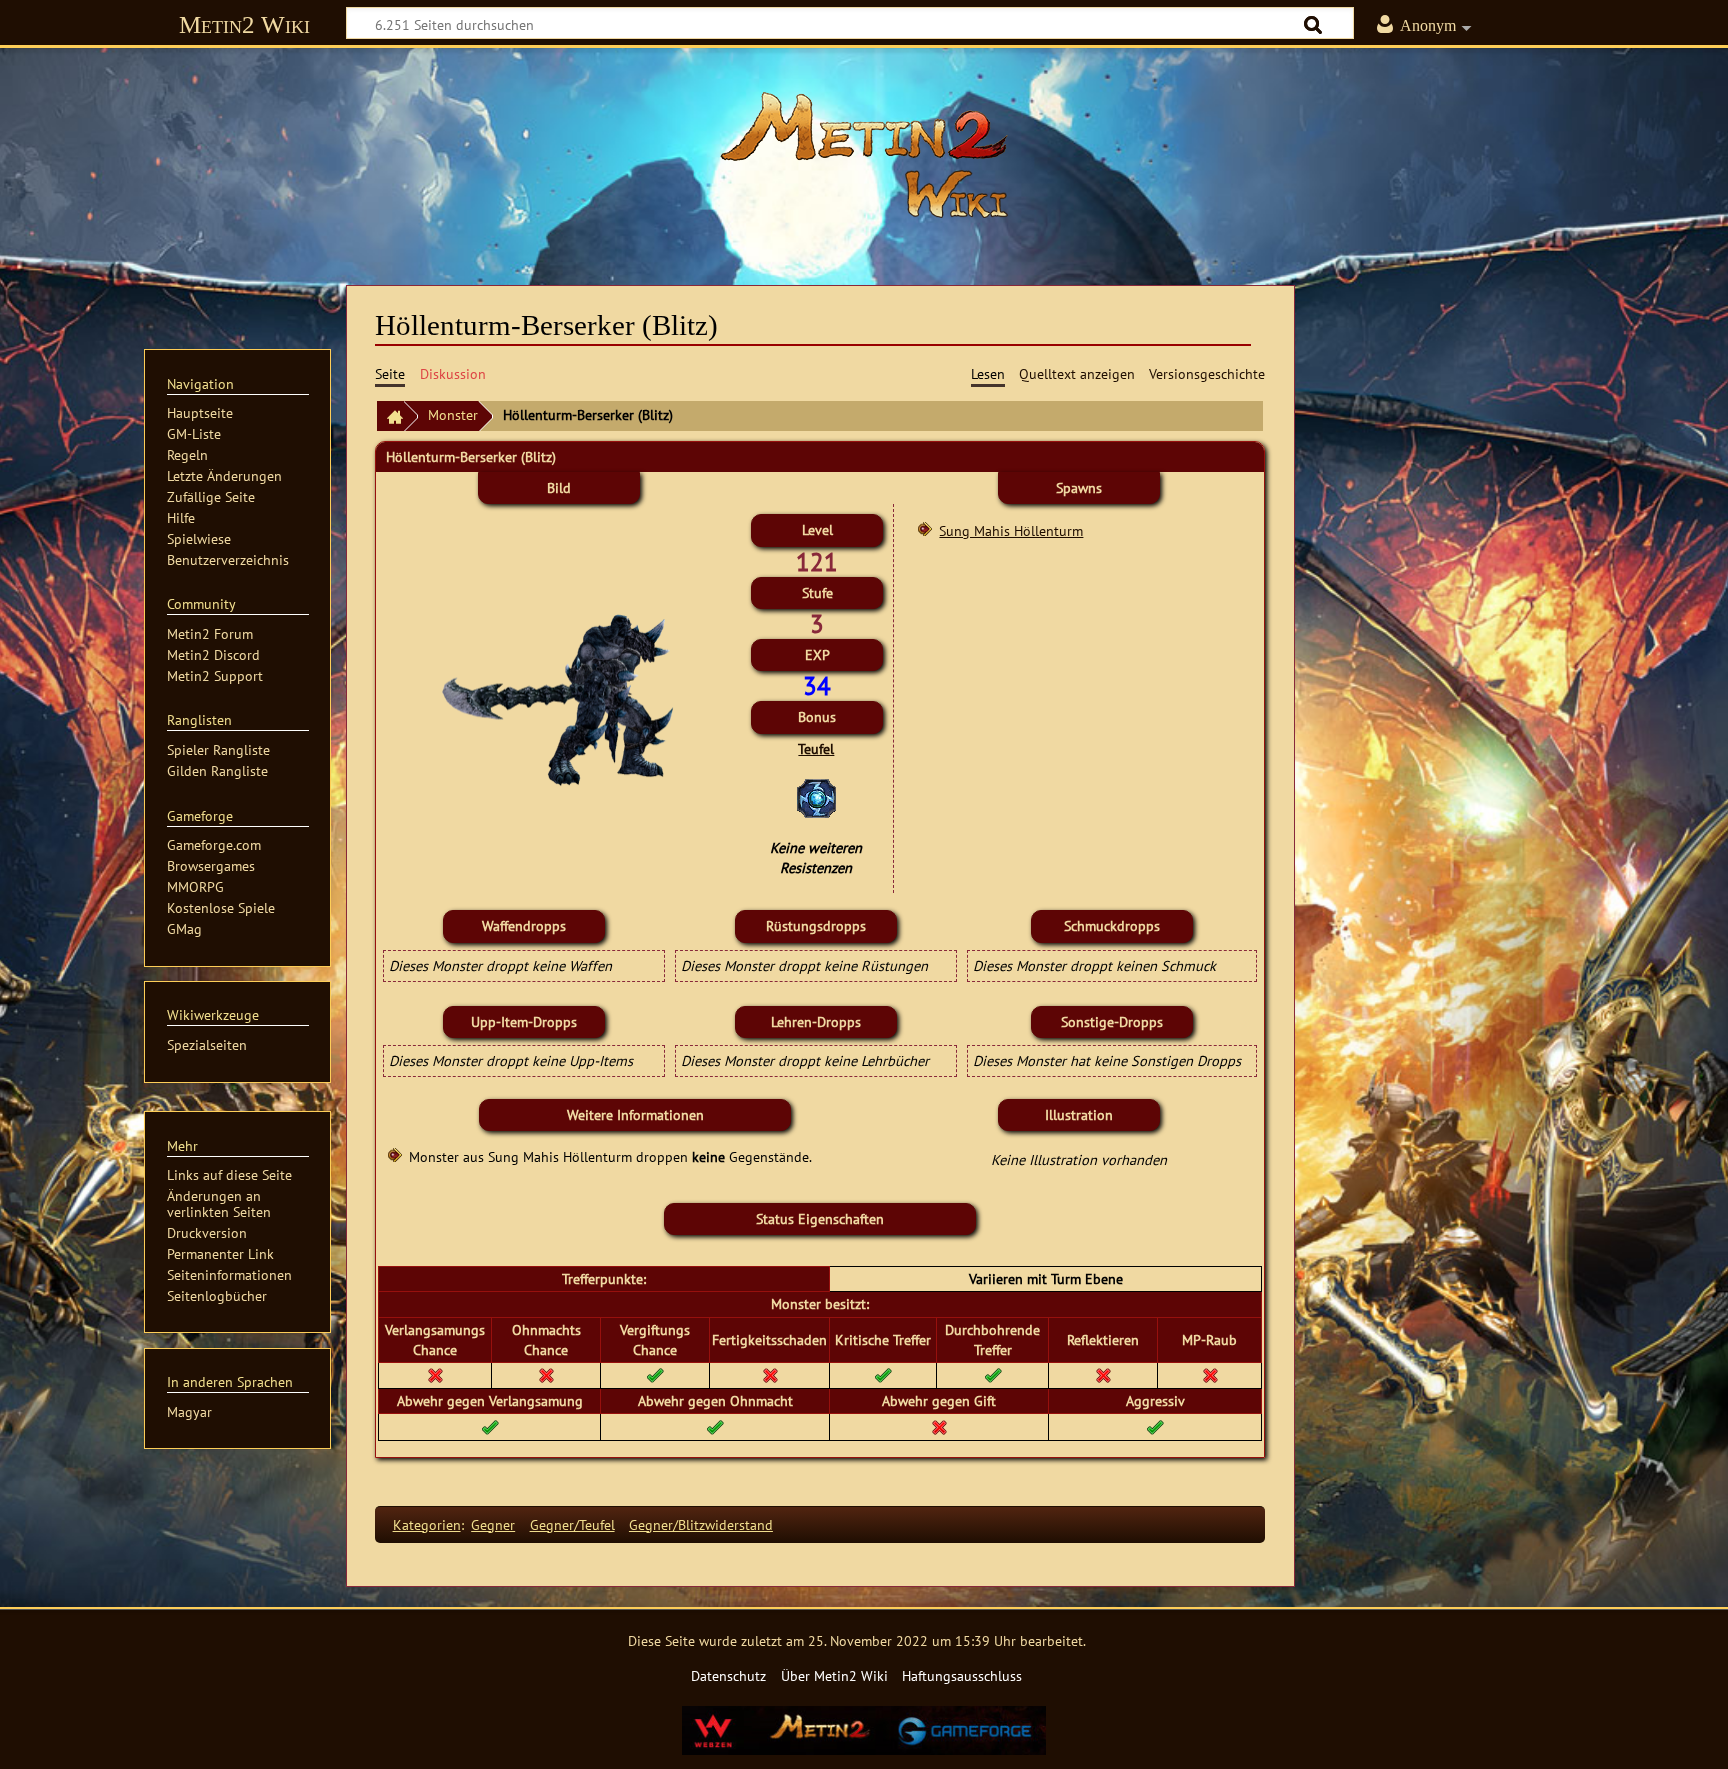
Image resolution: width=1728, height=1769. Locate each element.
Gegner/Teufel (572, 1524)
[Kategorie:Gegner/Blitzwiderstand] (816, 796)
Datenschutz (728, 1675)
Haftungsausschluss (962, 1675)
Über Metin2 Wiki (834, 1675)
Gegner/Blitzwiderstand (701, 1524)
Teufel (816, 748)
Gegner (493, 1524)
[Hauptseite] (864, 155)
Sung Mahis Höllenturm (1011, 530)
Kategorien (427, 1524)
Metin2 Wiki (244, 24)
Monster (453, 414)
